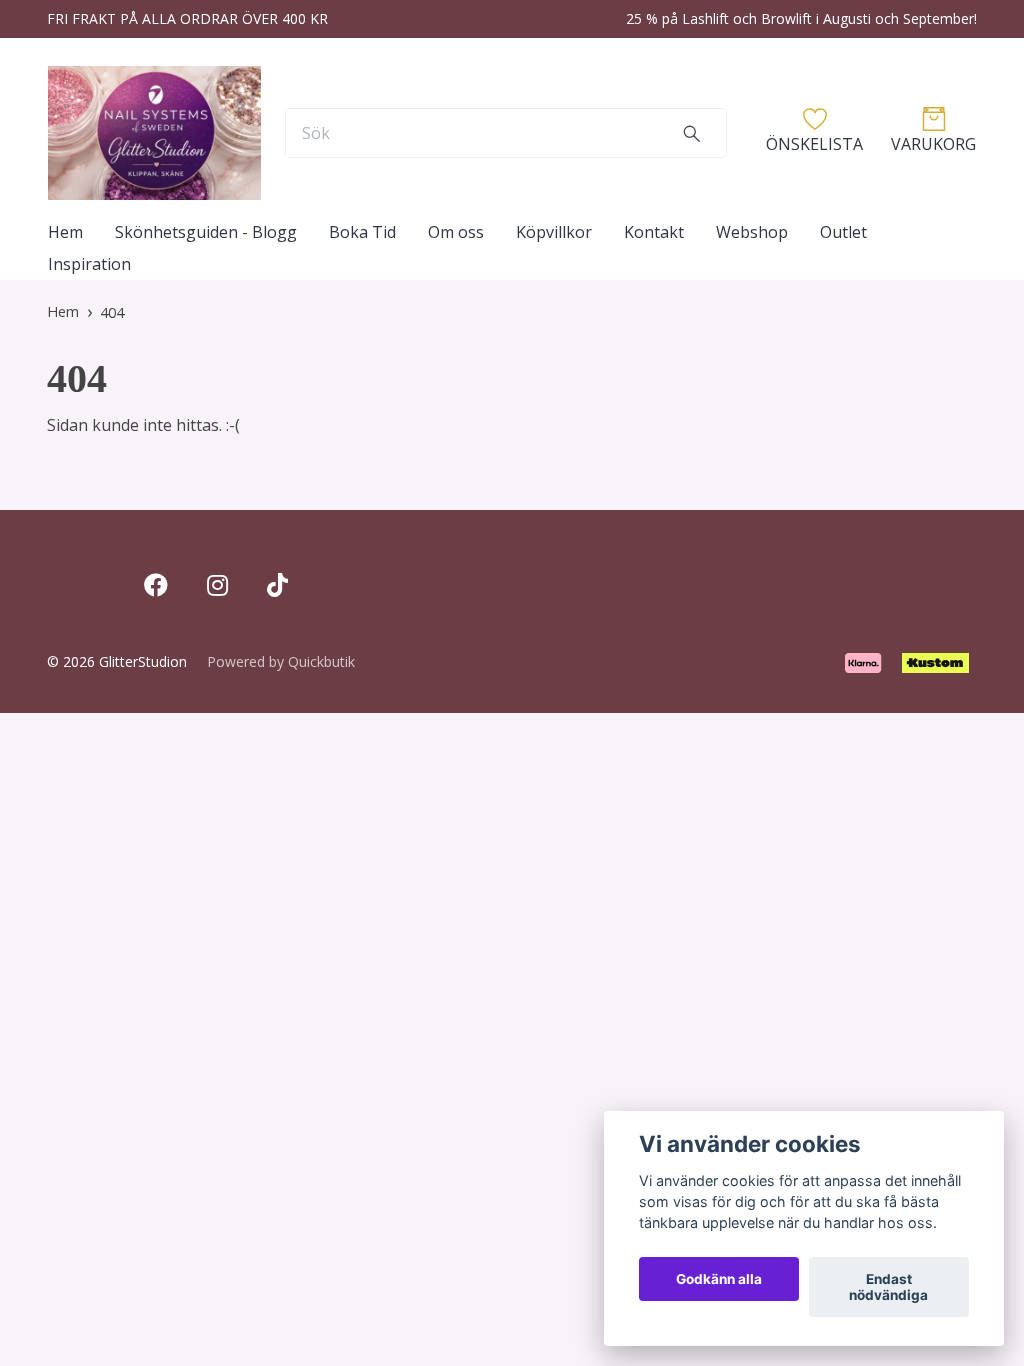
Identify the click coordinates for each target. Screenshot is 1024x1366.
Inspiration (89, 264)
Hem (65, 232)
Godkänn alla (719, 1279)
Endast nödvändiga (888, 1287)
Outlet (843, 232)
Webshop (752, 232)
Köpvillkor (554, 232)
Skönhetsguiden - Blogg (206, 232)
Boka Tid (362, 232)
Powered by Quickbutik (281, 661)
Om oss (456, 232)
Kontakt (654, 232)
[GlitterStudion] (154, 133)
